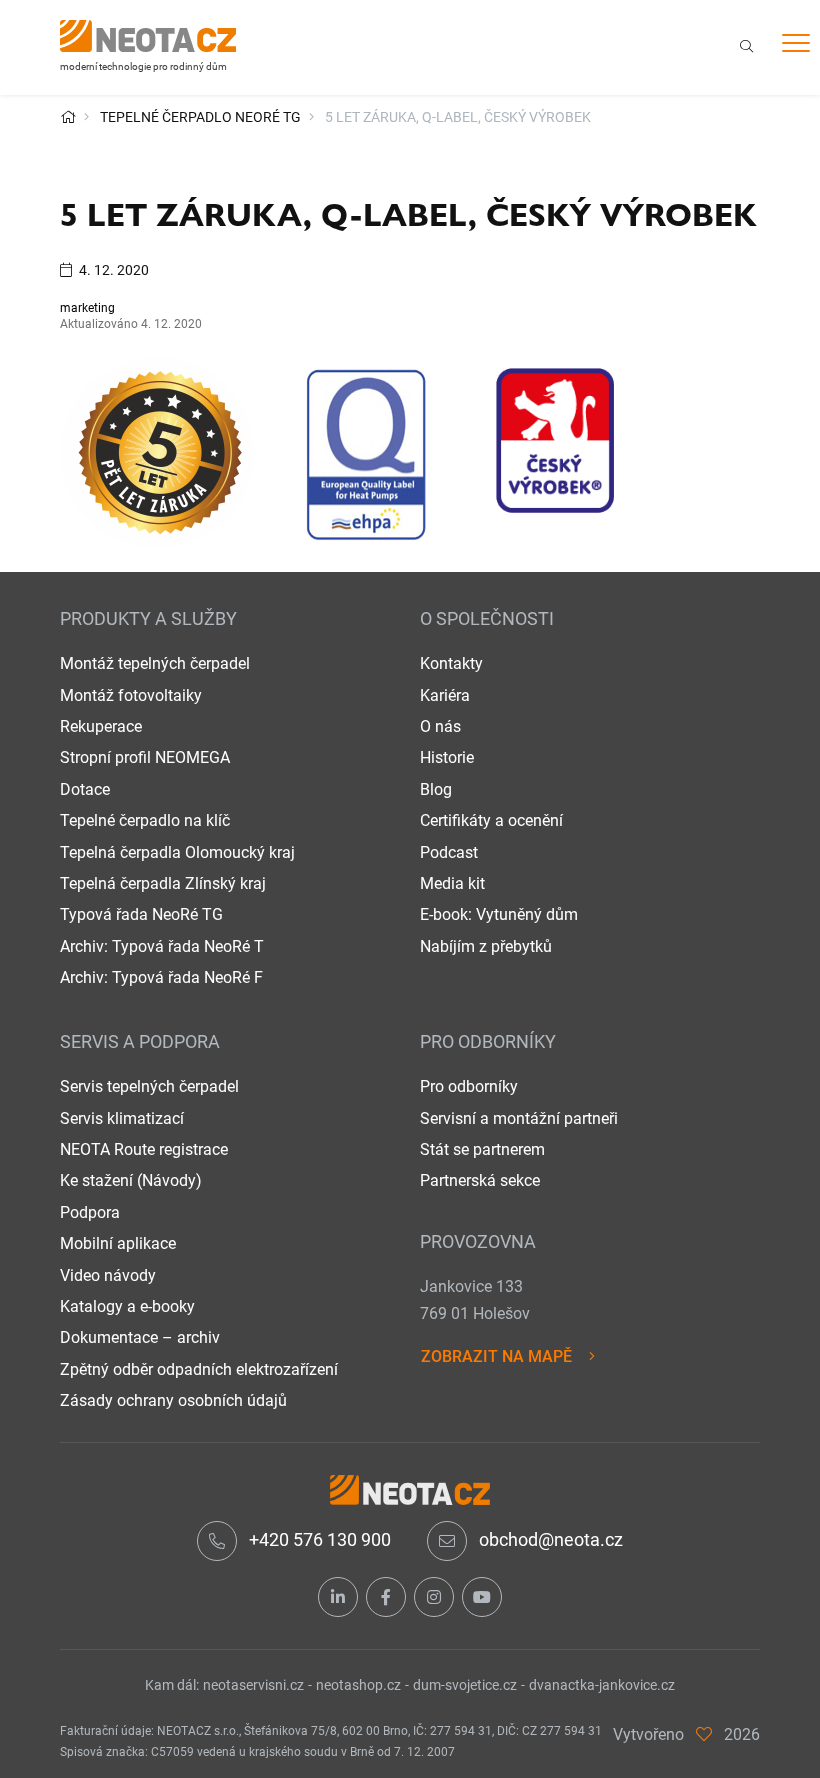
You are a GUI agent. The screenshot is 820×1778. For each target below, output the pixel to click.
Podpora (90, 1212)
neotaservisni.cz (253, 1685)
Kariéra (445, 695)
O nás (440, 726)
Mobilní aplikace (118, 1243)
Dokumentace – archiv (140, 1337)
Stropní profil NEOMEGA (145, 757)
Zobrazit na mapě (496, 1356)
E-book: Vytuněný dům (499, 914)
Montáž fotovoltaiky (131, 695)
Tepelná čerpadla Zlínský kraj (163, 883)
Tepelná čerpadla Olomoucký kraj (177, 852)
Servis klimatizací (122, 1118)
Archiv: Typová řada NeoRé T (162, 946)
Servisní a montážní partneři (519, 1118)
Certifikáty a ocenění (491, 820)
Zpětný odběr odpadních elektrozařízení (199, 1369)
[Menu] (796, 46)
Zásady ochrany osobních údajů (173, 1400)
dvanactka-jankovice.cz (602, 1685)
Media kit (452, 883)
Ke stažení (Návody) (131, 1180)
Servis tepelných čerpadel (149, 1086)
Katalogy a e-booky (127, 1306)
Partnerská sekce (480, 1180)
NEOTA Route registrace (144, 1149)
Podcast (449, 852)
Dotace (85, 789)
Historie (447, 757)
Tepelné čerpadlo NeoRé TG (200, 117)
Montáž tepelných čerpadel (155, 663)
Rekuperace (101, 726)
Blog (436, 789)
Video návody (108, 1275)
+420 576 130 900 (320, 1539)
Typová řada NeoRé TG (141, 914)
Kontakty (451, 663)
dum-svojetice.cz (465, 1685)
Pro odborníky (469, 1086)
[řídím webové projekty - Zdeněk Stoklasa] (704, 1734)
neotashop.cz (358, 1685)
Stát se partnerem (482, 1149)
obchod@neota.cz (551, 1539)
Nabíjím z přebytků (486, 946)
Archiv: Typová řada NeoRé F (161, 977)
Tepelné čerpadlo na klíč (145, 820)
